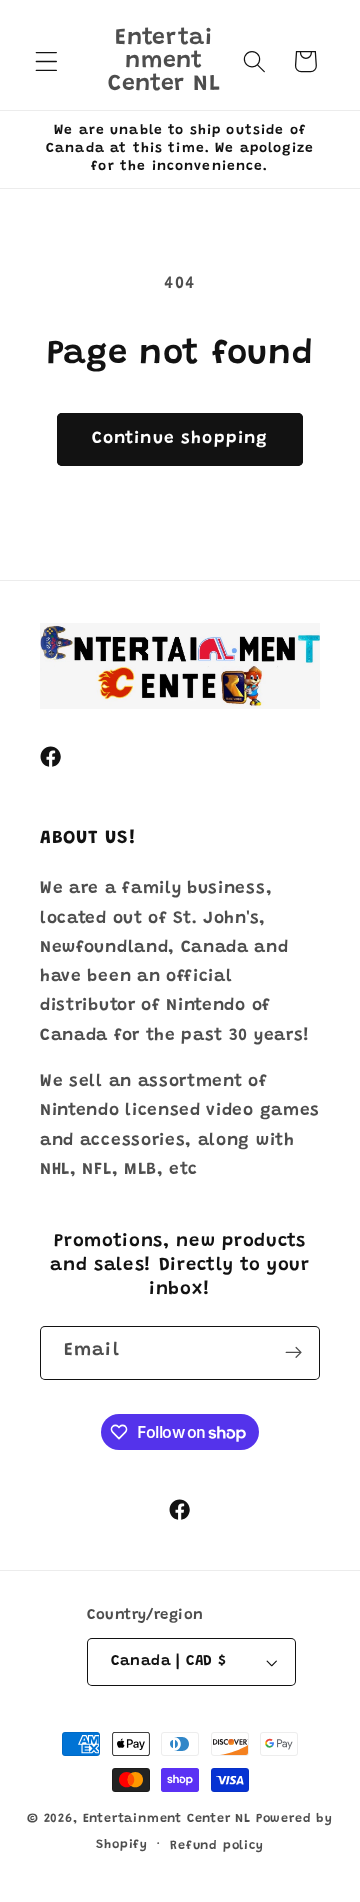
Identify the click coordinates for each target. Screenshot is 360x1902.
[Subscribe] (293, 1353)
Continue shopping (180, 439)
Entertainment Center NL (167, 1819)
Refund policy (216, 1846)
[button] (46, 61)
